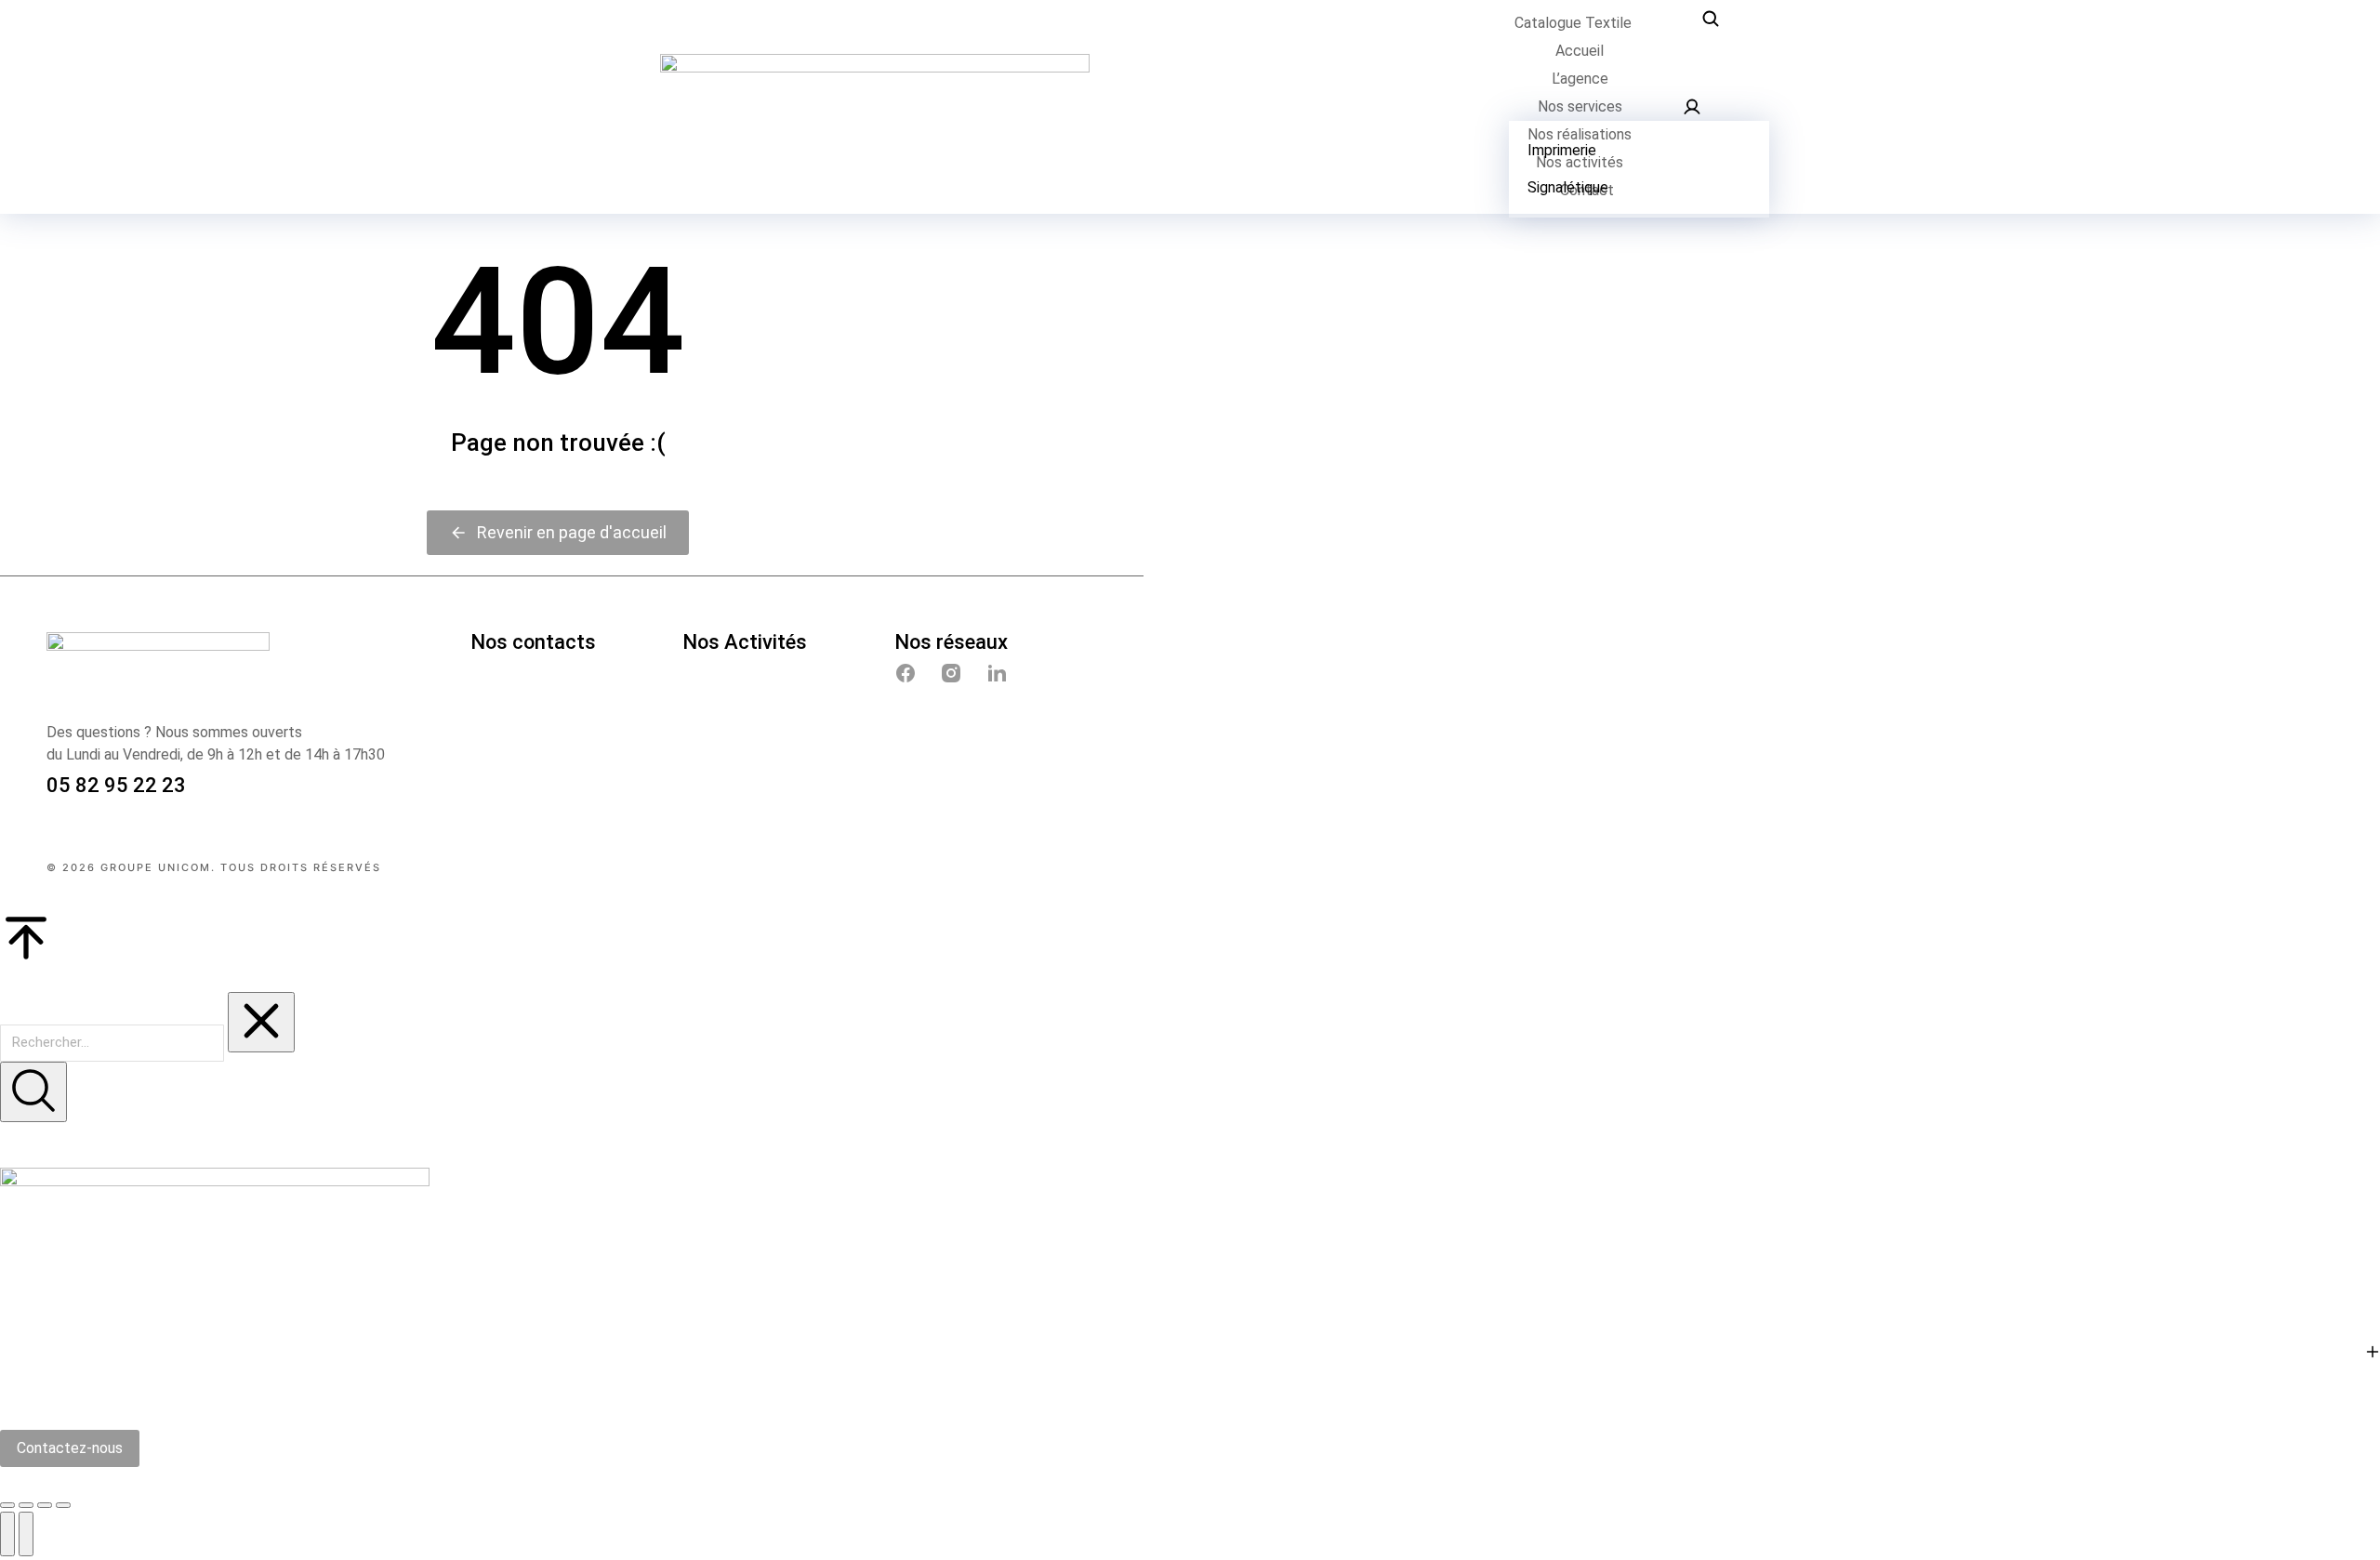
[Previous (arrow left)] (7, 1534)
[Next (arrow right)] (26, 1534)
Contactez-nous (70, 1448)
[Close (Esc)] (7, 1505)
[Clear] (261, 1022)
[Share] (26, 1505)
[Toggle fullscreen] (45, 1505)
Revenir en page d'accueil (572, 532)
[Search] (33, 1092)
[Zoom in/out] (63, 1505)
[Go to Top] (1190, 940)
